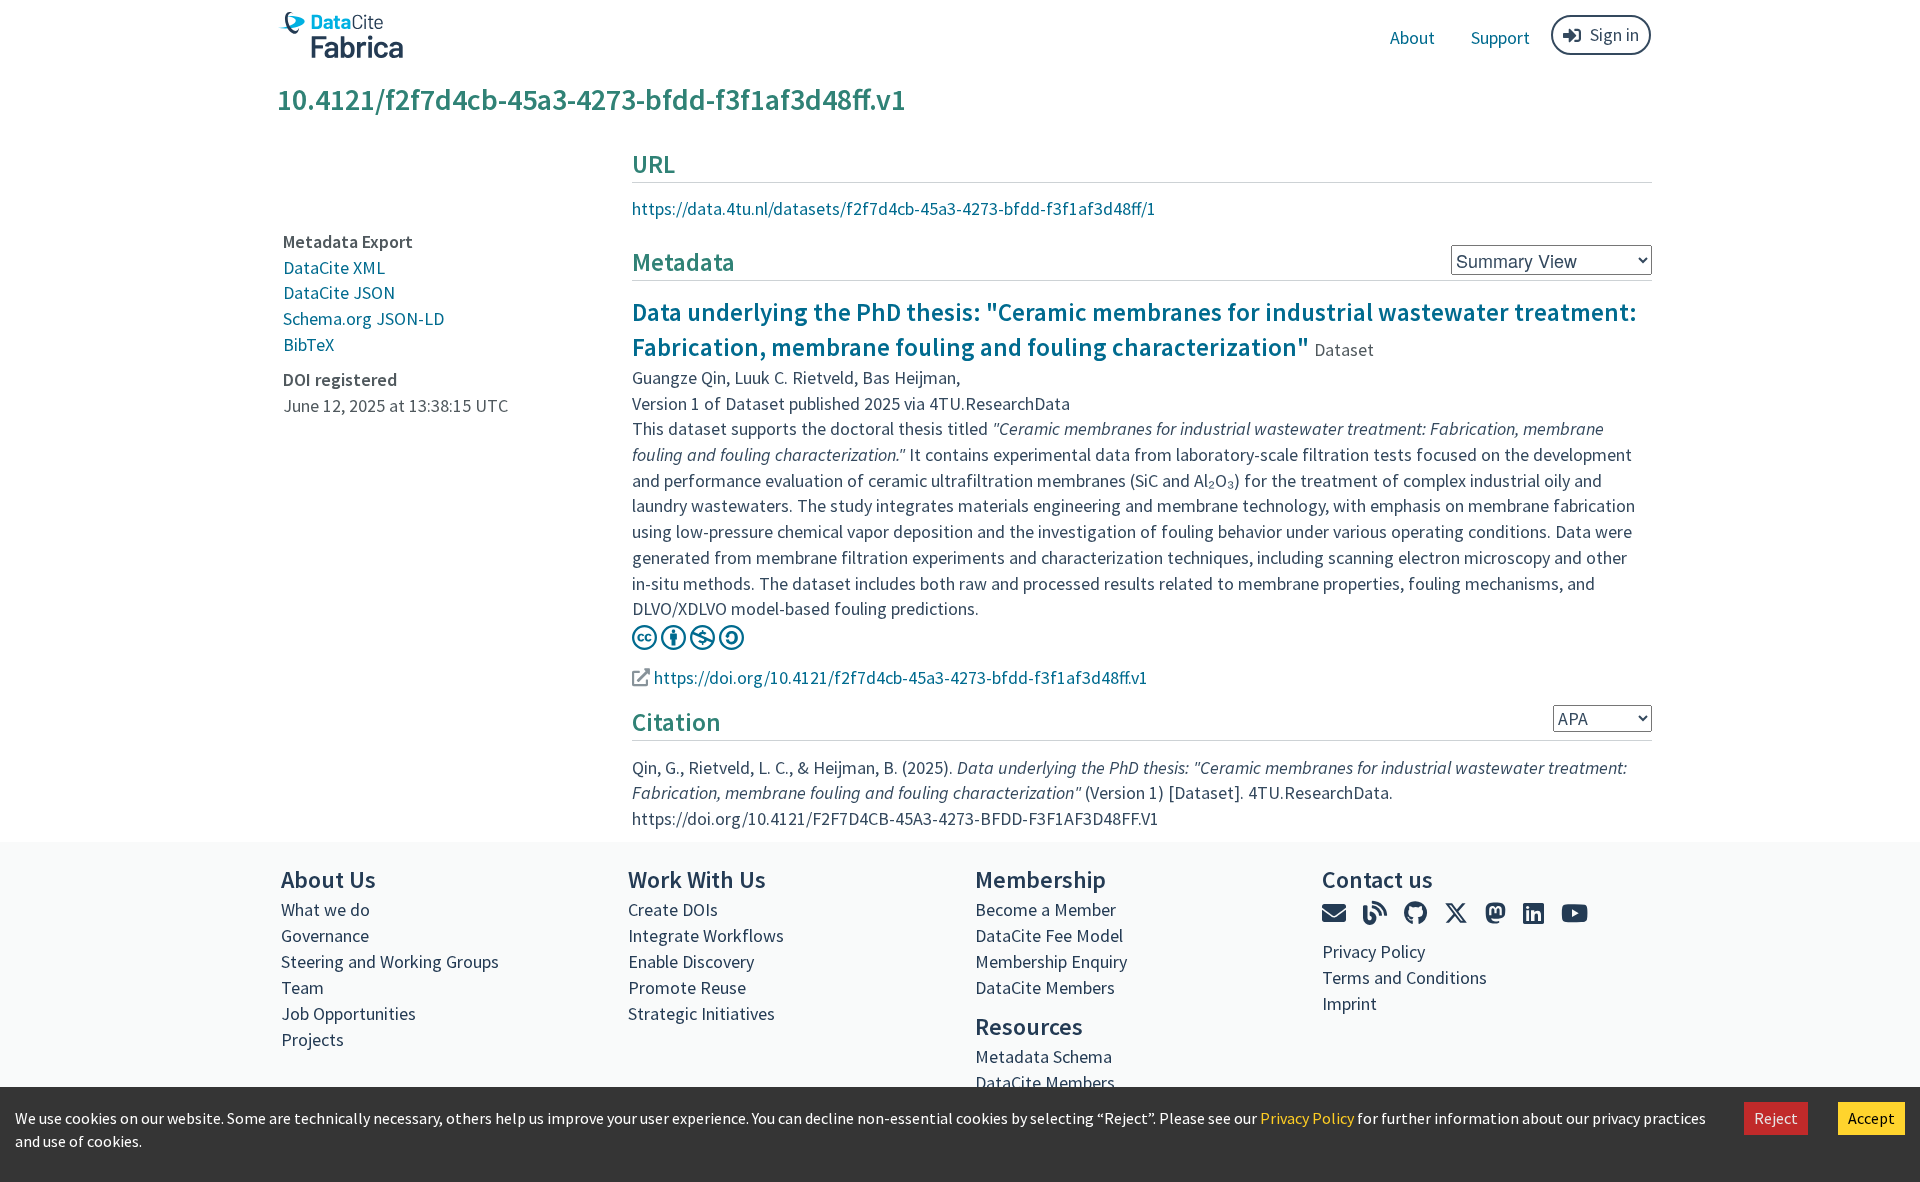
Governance (325, 935)
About (1412, 37)
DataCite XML (334, 267)
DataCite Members (1045, 987)
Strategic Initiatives (701, 1013)
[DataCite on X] (1458, 913)
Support (1500, 37)
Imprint (1349, 1003)
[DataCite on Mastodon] (1498, 913)
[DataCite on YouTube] (1574, 913)
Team (302, 987)
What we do (325, 909)
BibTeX (308, 344)
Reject (1776, 1118)
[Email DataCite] (1336, 913)
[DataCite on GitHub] (1418, 913)
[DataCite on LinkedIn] (1536, 913)
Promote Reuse (687, 987)
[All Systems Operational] (1329, 1040)
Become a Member (1045, 909)
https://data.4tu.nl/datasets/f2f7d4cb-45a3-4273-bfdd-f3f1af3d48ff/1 (894, 208)
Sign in (1614, 34)
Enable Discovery (691, 961)
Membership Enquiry (1051, 961)
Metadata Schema (1043, 1056)
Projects (312, 1039)
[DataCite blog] (1377, 913)
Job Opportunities (348, 1013)
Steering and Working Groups (390, 961)
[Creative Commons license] (688, 643)
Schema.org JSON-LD (363, 318)
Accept (1871, 1118)
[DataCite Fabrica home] (340, 35)
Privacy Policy (1307, 1118)
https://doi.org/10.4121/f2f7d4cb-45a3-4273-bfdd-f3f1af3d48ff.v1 (901, 677)
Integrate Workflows (706, 935)
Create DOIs (673, 909)
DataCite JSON (339, 292)
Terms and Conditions (1404, 977)
